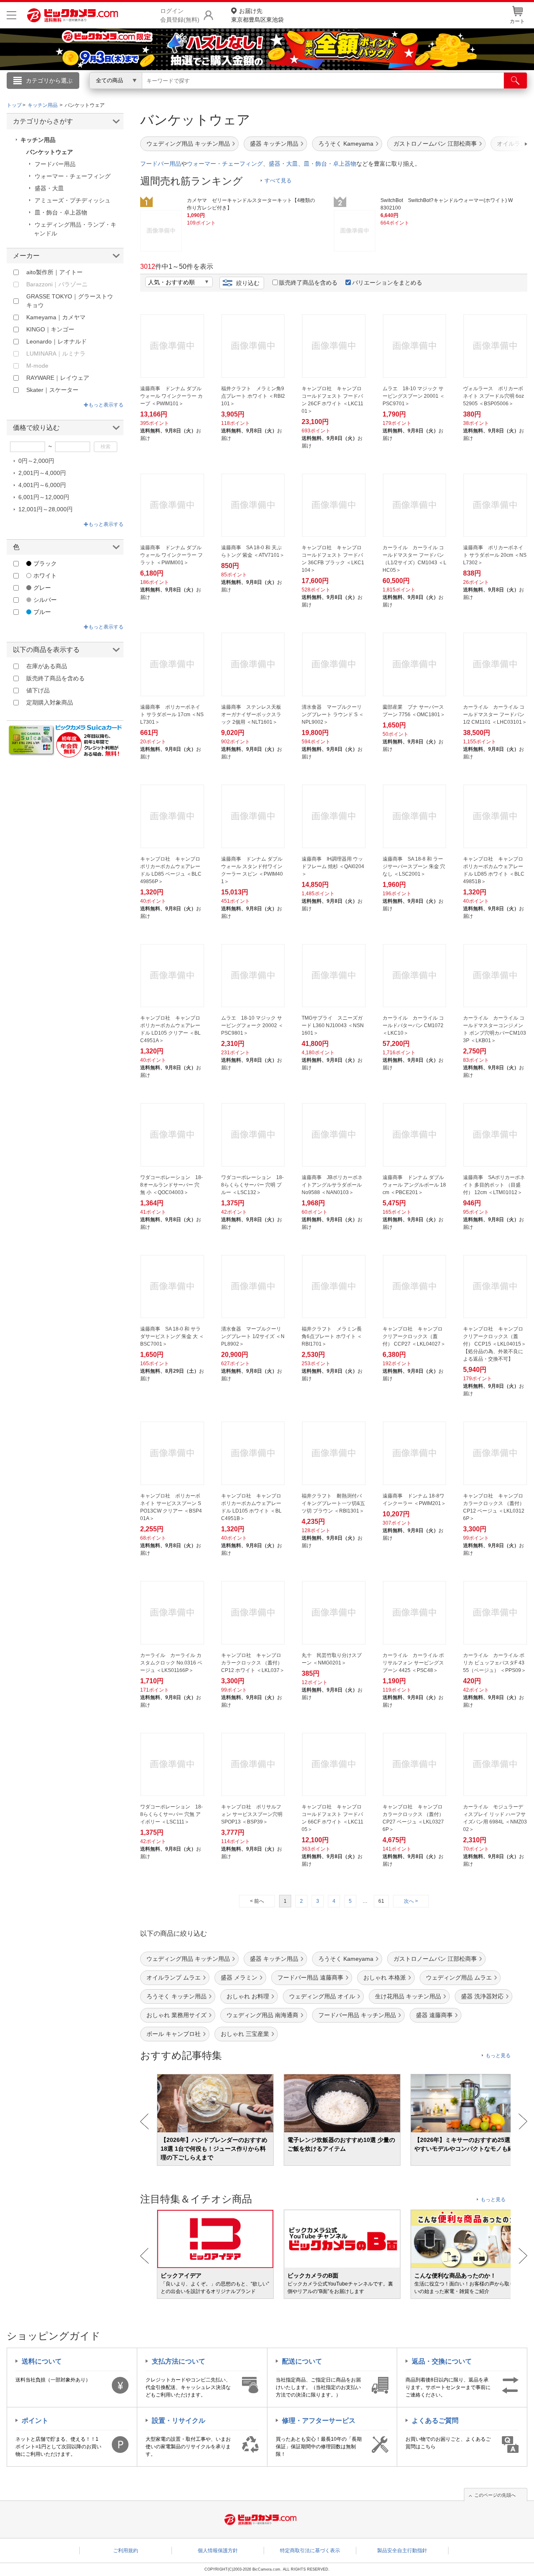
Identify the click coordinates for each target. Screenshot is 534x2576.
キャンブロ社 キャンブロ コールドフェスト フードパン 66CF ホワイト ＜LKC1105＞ (332, 1818)
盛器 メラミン (239, 1977)
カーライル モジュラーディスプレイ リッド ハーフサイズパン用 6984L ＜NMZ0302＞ (495, 1818)
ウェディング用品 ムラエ (459, 1977)
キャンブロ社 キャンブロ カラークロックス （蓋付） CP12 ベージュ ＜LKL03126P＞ (494, 1507)
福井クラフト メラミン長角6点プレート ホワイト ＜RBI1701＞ (332, 1336)
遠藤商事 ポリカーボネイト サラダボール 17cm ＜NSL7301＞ (172, 715)
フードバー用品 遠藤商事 (310, 1977)
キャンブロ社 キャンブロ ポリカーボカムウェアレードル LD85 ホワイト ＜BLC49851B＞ (494, 870)
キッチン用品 (38, 140)
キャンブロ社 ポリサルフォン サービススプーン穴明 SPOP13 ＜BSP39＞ (252, 1814)
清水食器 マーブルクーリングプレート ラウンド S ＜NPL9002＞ (333, 715)
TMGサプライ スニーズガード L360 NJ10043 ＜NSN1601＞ (333, 1025)
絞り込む (248, 283)
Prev (145, 2121)
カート (517, 21)
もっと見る (498, 2056)
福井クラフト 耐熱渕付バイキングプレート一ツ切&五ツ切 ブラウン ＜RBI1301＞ (333, 1503)
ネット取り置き (375, 92)
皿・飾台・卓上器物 (330, 164)
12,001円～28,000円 (45, 509)
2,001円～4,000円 (42, 473)
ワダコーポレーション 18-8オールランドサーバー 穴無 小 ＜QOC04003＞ (171, 1185)
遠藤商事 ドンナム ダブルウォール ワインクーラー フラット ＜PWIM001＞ (171, 555)
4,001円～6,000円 (42, 485)
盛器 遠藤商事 (434, 2015)
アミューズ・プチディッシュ (73, 200)
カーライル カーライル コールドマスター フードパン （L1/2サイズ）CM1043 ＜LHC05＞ (414, 559)
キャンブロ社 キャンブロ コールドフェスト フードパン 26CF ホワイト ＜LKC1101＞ (332, 400)
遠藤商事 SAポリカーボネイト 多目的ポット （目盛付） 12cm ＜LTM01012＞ (494, 1185)
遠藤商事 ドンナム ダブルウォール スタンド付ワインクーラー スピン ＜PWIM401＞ (252, 870)
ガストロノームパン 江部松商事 (435, 144)
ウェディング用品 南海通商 (262, 2015)
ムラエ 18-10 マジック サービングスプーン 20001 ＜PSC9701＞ (414, 396)
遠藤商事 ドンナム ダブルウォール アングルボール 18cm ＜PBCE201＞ (414, 1185)
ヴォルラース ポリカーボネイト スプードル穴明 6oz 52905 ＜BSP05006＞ (494, 396)
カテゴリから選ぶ (49, 81)
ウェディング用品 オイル (322, 1996)
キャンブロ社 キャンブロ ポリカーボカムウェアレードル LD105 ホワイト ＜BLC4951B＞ (251, 1507)
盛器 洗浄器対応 (482, 1996)
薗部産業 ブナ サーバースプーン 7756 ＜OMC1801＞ (414, 711)
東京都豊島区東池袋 (257, 15)
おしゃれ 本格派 (385, 1977)
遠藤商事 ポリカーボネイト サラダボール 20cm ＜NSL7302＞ (495, 555)
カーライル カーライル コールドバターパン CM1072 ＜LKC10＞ (413, 1025)
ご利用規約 (126, 2551)
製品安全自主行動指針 (402, 2551)
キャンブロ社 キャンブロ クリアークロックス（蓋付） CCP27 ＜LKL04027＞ (414, 1336)
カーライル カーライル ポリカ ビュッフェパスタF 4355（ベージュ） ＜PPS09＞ (495, 1663)
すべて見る (278, 181)
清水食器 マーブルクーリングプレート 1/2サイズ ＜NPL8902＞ (253, 1336)
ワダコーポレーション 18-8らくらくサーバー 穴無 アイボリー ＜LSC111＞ (171, 1814)
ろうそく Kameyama (346, 144)
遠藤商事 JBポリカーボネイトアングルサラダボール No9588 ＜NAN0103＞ (332, 1185)
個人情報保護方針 (218, 2551)
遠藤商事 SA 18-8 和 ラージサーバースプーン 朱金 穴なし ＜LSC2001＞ (414, 866)
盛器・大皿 (283, 164)
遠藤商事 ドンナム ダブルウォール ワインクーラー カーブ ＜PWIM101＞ (171, 396)
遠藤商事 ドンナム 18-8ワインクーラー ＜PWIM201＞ (414, 1500)
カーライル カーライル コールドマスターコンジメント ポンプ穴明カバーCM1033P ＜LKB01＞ (495, 1029)
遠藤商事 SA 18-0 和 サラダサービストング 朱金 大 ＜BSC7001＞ (172, 1336)
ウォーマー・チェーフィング (225, 164)
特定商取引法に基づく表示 (310, 2551)
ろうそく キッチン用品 (176, 1996)
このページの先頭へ (495, 2495)
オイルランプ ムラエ (174, 1977)
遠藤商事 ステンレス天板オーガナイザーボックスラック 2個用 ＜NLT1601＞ (251, 715)
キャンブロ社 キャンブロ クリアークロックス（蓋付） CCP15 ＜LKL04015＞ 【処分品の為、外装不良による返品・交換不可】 (495, 1344)
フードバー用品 (161, 164)
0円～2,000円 (36, 461)
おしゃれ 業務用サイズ (176, 2015)
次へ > (411, 1901)
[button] (502, 144)
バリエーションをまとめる (387, 283)
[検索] (515, 81)
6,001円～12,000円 (44, 497)
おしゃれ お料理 (248, 1996)
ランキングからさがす (234, 92)
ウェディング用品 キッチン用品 (188, 144)
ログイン (88, 94)
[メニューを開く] (11, 15)
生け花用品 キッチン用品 (408, 1996)
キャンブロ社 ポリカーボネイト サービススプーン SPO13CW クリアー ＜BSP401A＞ (171, 1507)
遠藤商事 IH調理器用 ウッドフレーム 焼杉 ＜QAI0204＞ (333, 866)
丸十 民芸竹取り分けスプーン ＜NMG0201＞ (332, 1659)
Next (523, 2121)
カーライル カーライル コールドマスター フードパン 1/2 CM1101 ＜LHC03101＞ (495, 715)
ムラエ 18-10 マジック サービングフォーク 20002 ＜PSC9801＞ (252, 1025)
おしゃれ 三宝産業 (245, 2034)
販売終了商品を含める (308, 283)
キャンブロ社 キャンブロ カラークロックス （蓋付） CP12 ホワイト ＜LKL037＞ (253, 1663)
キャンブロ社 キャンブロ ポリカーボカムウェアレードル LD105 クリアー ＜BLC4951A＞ (170, 1029)
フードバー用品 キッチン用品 (357, 2015)
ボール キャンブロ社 (174, 2034)
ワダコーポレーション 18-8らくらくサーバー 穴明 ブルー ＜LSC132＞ (252, 1185)
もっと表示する (106, 405)
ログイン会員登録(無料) (180, 15)
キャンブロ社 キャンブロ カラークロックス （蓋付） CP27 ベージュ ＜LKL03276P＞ (413, 1818)
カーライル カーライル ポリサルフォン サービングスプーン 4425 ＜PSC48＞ (413, 1663)
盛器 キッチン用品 (274, 144)
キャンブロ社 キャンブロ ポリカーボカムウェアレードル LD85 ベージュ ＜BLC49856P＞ (171, 870)
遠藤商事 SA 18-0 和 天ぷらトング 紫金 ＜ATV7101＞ (253, 551)
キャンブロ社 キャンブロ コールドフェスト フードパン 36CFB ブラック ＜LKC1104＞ (333, 559)
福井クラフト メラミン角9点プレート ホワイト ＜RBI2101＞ (253, 396)
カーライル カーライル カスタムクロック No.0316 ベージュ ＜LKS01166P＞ (171, 1663)
